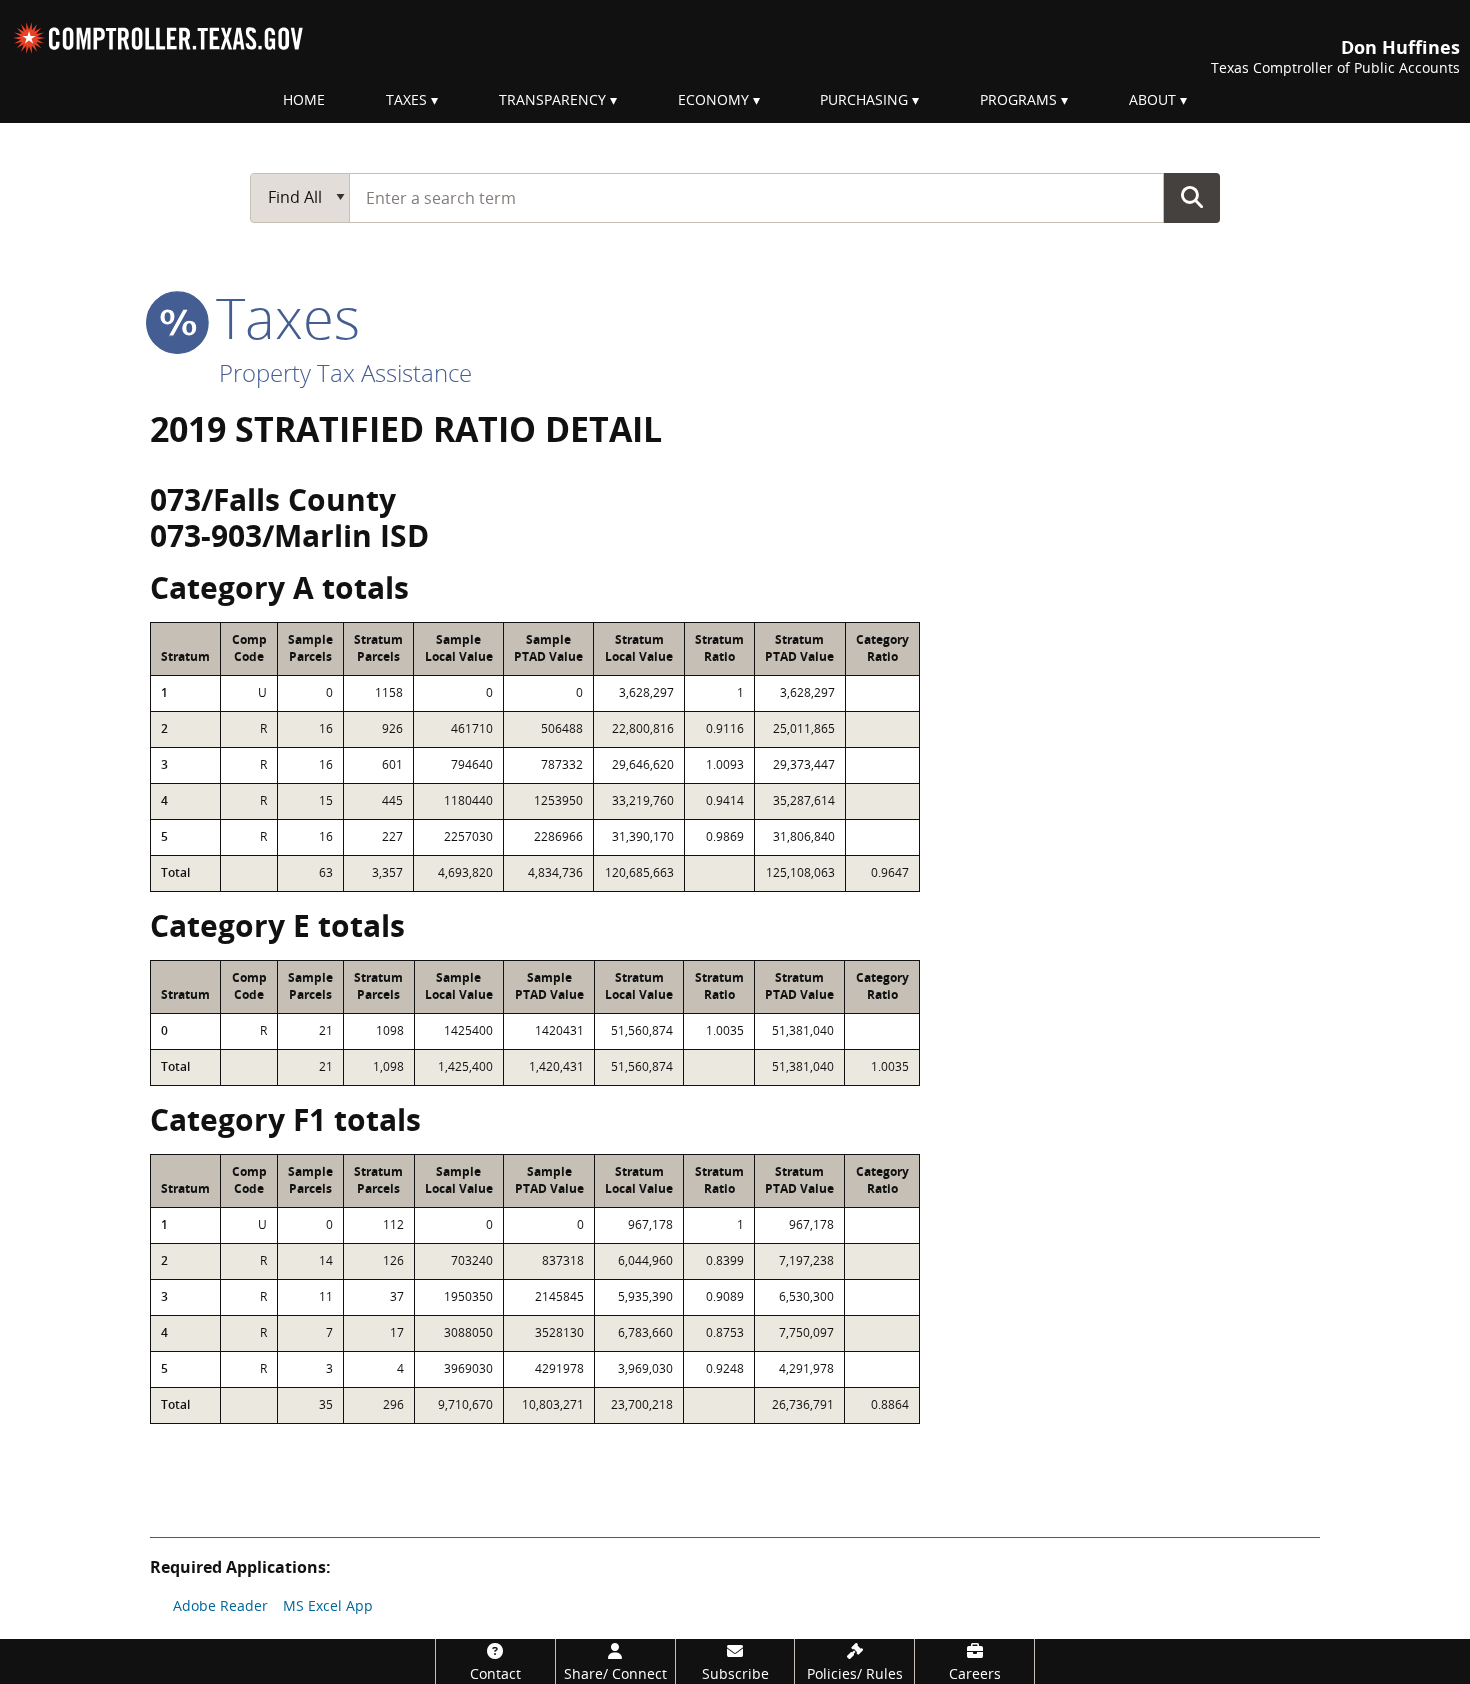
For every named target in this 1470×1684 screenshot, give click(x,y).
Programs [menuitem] (1018, 99)
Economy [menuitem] (713, 99)
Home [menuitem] (304, 99)
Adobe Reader (220, 1605)
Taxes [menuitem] (406, 99)
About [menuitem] (1152, 99)
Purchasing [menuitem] (864, 99)
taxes (280, 317)
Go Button (1192, 197)
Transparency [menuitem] (552, 99)
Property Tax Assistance (345, 372)
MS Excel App (328, 1605)
